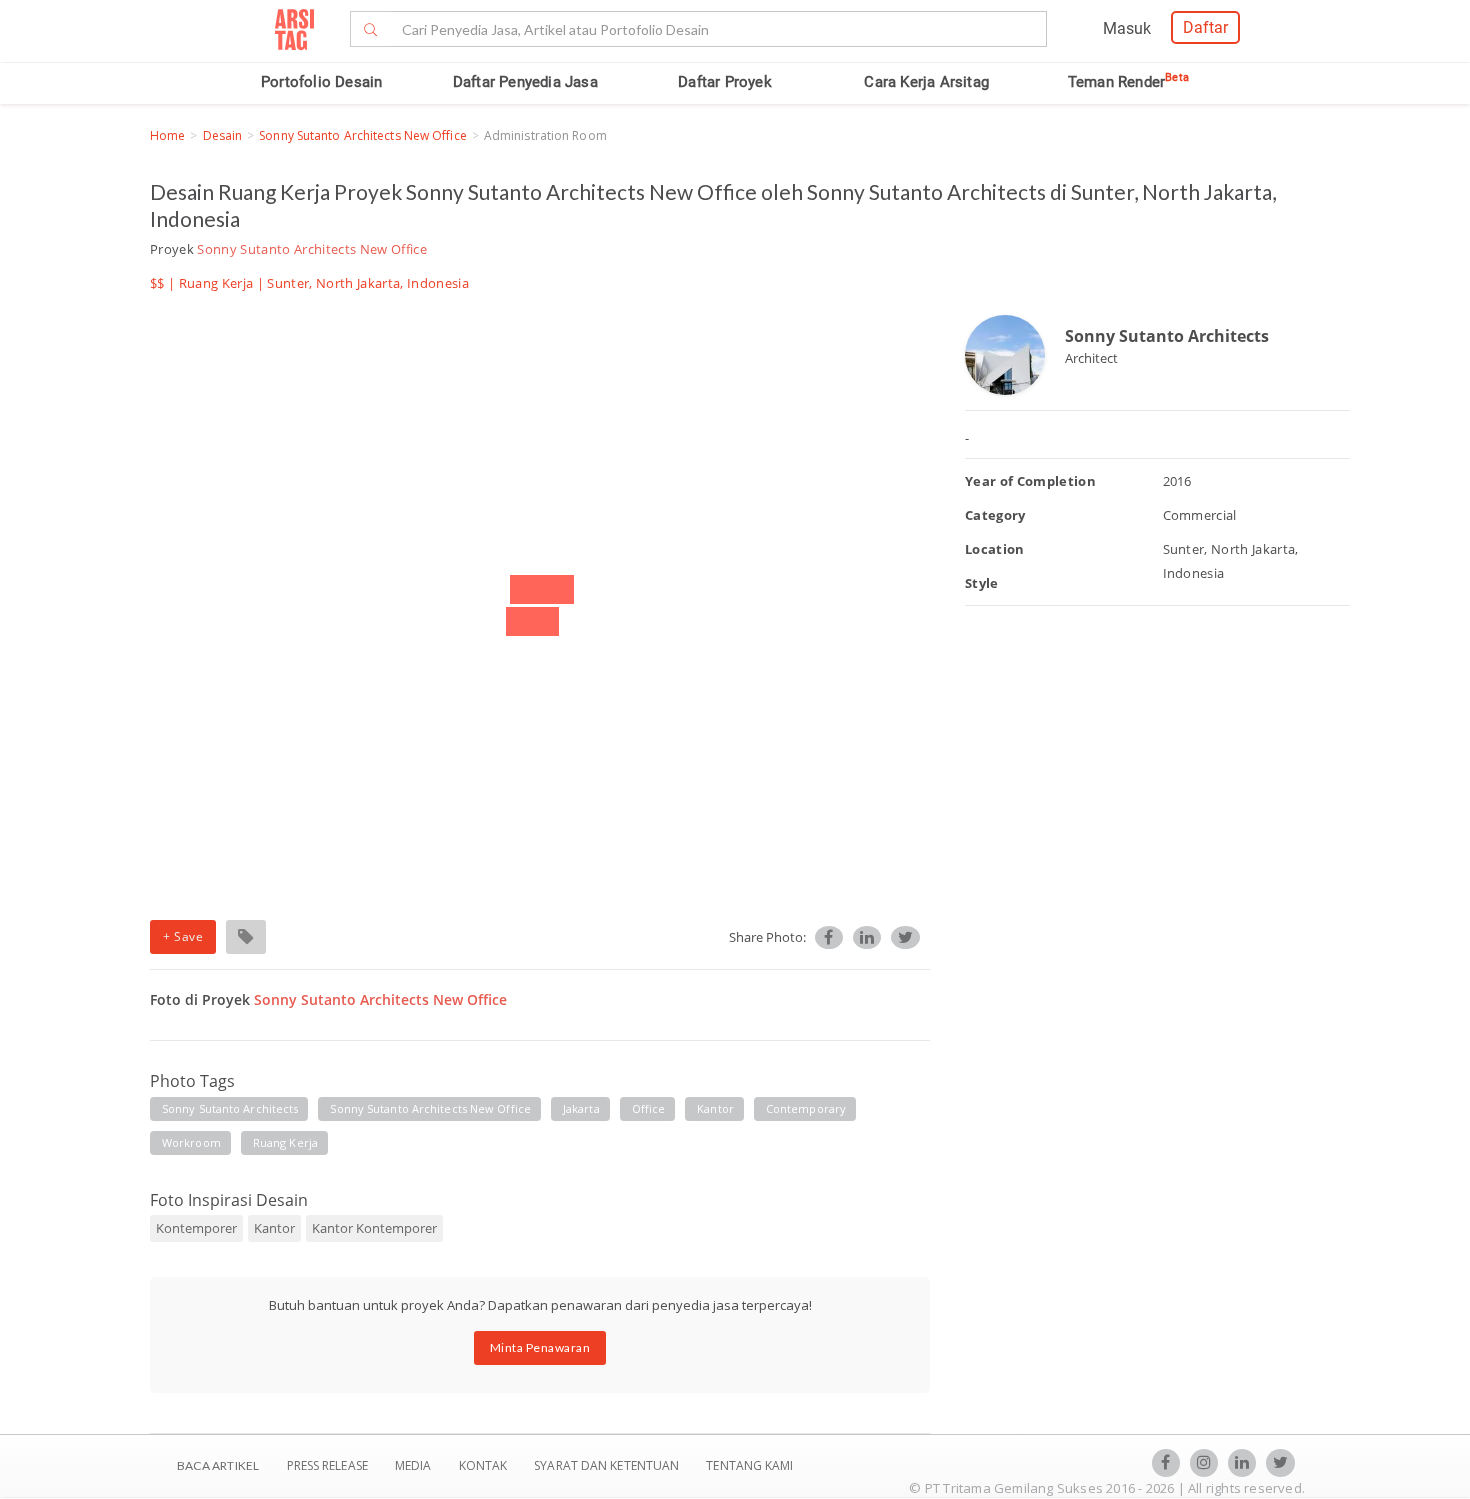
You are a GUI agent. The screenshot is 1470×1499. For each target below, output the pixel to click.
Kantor (274, 1228)
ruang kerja (285, 1142)
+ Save (183, 936)
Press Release (327, 1465)
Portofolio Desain (321, 82)
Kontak (485, 1465)
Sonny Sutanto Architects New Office (363, 135)
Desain (223, 135)
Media (415, 1465)
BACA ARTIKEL (218, 1465)
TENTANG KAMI (749, 1465)
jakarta (581, 1108)
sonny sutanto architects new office (430, 1108)
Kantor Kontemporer (374, 1228)
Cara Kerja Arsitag (926, 82)
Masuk (1127, 28)
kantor (715, 1108)
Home (167, 135)
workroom (191, 1142)
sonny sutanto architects (230, 1108)
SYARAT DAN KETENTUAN (608, 1465)
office (649, 1108)
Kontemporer (196, 1228)
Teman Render (1128, 82)
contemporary (806, 1108)
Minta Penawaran (540, 1347)
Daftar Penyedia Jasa (525, 82)
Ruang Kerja (216, 283)
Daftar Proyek (725, 82)
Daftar (1205, 27)
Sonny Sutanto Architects (1167, 336)
